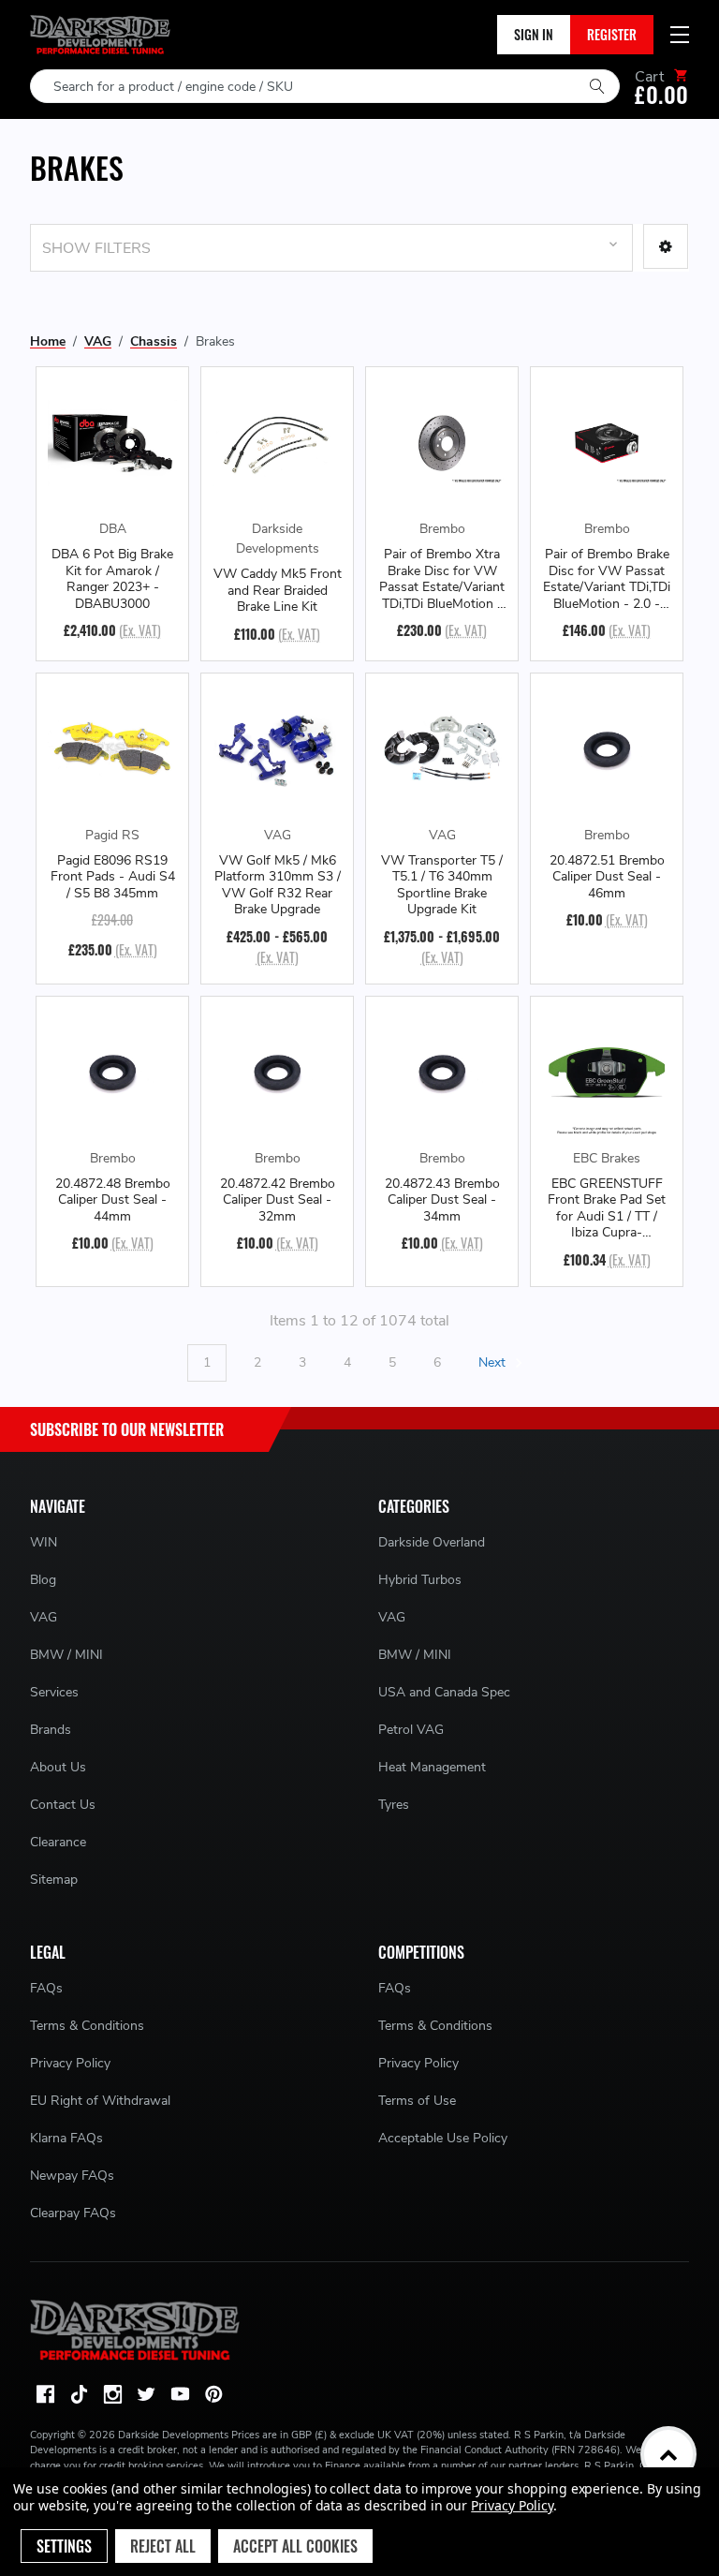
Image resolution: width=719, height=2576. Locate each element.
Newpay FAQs (72, 2176)
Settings (64, 2546)
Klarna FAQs (66, 2138)
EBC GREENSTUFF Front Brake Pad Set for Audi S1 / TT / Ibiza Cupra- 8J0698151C (607, 1208)
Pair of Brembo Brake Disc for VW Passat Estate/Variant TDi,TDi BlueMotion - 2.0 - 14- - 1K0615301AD (607, 579)
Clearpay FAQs (73, 2213)
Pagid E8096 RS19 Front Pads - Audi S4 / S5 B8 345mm (113, 877)
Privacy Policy (70, 2063)
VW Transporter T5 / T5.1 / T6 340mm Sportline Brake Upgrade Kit (442, 885)
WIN (44, 1542)
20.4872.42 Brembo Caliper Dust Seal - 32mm (278, 1200)
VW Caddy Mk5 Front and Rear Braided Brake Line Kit (278, 591)
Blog (43, 1580)
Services (54, 1692)
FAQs (46, 1988)
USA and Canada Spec (444, 1692)
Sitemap (54, 1880)
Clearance (58, 1842)
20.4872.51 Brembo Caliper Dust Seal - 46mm (607, 877)
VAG (44, 1617)
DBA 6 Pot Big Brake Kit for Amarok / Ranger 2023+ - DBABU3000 (112, 579)
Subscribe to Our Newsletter (127, 1429)
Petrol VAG (411, 1730)
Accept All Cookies (295, 2546)
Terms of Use (417, 2101)
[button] (666, 246)
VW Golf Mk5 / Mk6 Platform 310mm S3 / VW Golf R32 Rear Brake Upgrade (278, 885)
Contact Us (63, 1805)
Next (494, 1362)
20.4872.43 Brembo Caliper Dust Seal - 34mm (442, 1200)
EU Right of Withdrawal (100, 2101)
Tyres (394, 1805)
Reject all (163, 2546)
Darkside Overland (432, 1542)
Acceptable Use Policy (443, 2138)
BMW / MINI (66, 1655)
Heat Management (432, 1767)
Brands (51, 1730)
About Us (58, 1767)
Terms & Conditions (87, 2026)
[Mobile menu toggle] (680, 35)
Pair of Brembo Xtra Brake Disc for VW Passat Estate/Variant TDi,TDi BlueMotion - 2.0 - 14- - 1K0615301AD (442, 579)
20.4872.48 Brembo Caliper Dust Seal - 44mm (113, 1200)
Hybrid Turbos (420, 1580)
